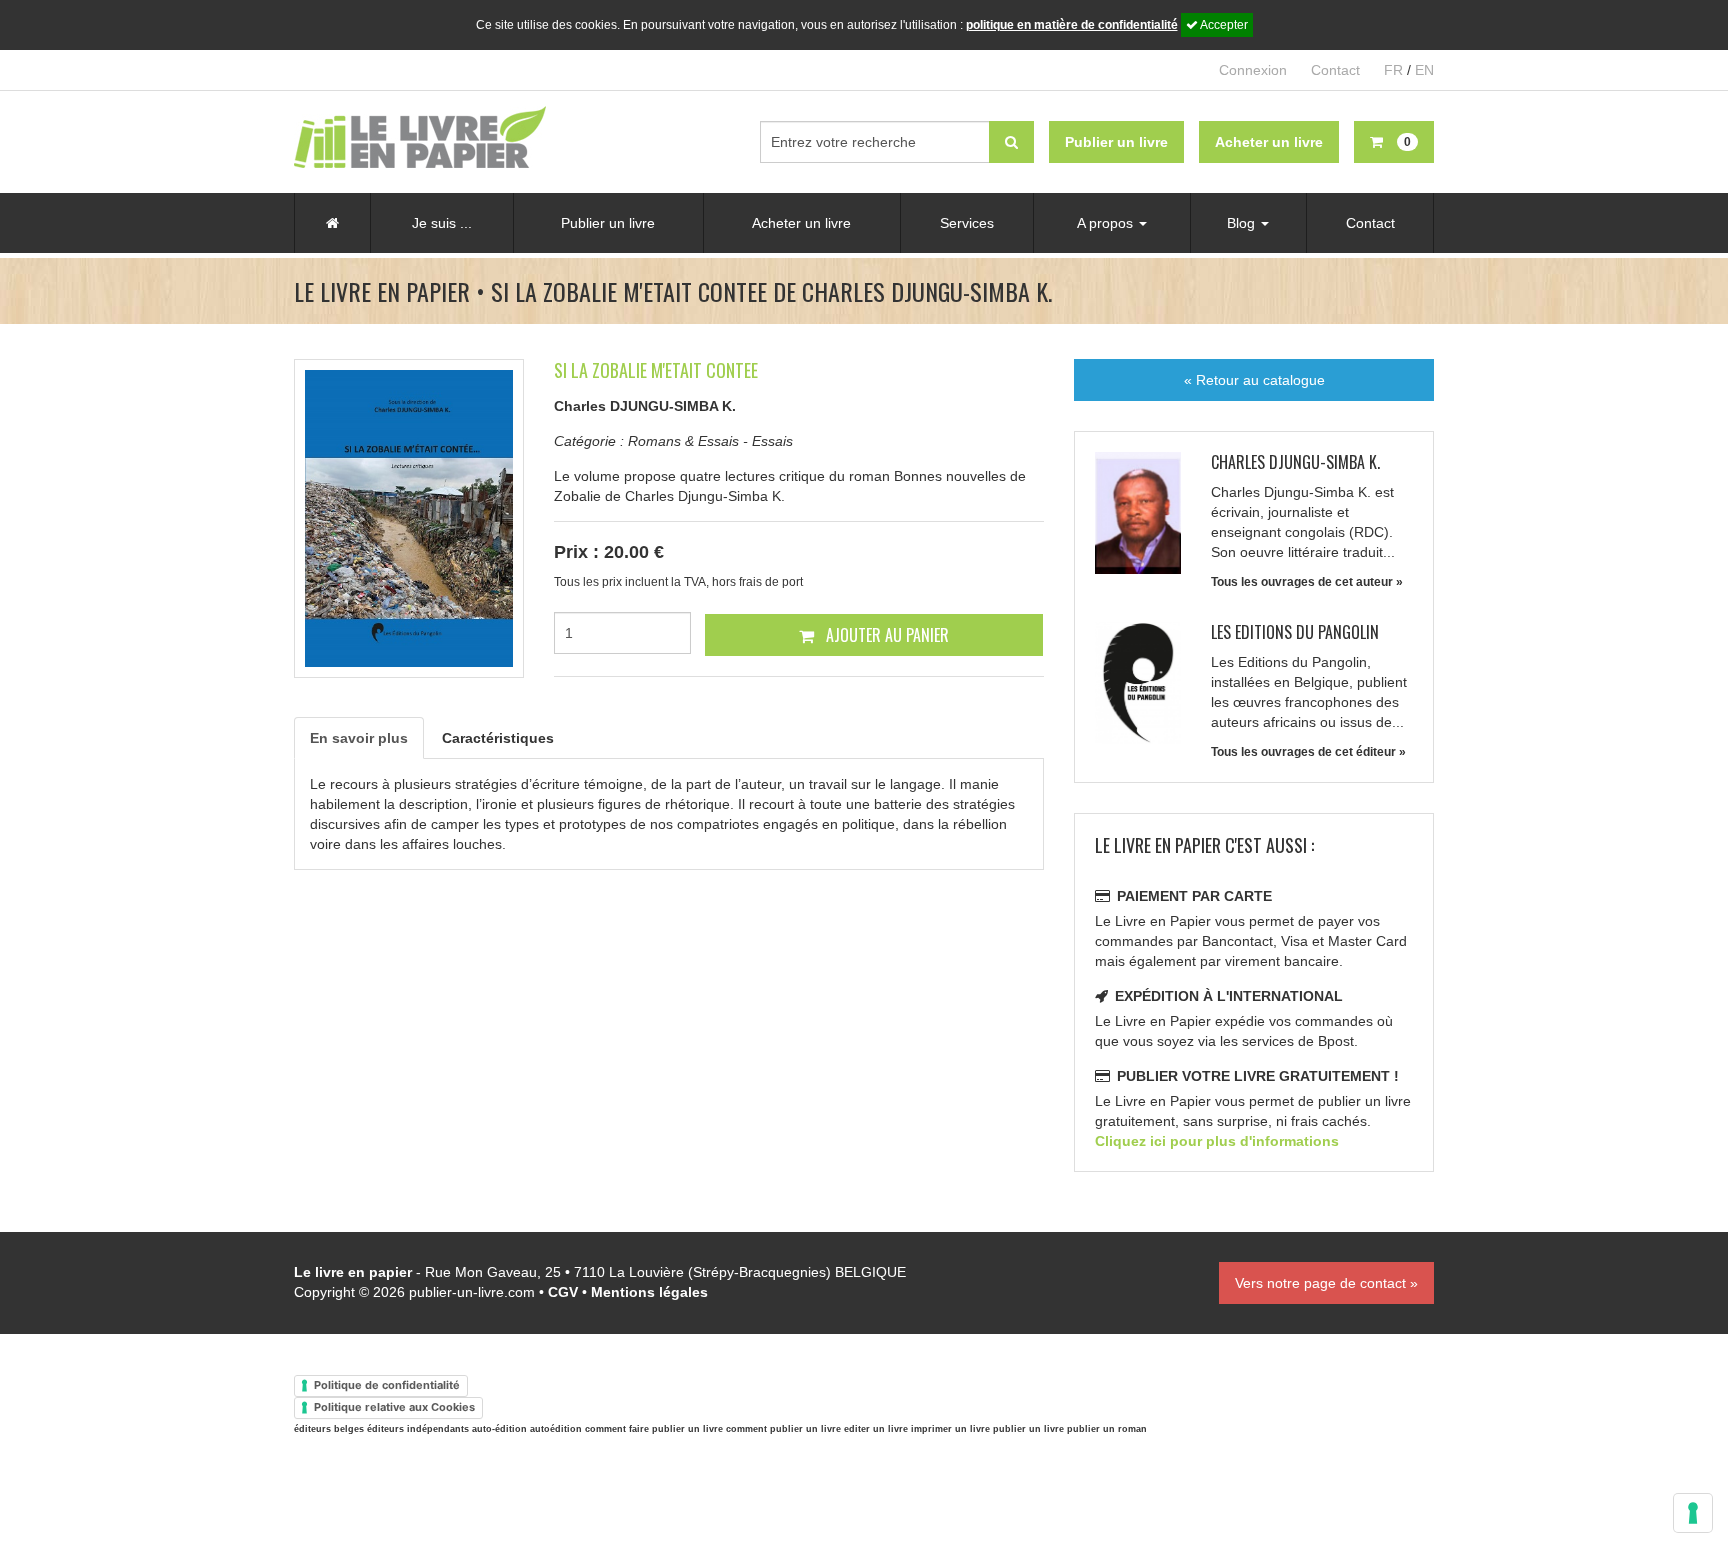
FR (1393, 70)
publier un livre (1028, 1429)
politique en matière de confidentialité (1072, 25)
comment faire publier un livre (654, 1429)
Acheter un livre (801, 223)
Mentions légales (649, 1292)
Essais (772, 441)
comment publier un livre (783, 1429)
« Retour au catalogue (1254, 380)
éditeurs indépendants (418, 1429)
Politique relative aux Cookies (394, 1407)
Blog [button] (1243, 223)
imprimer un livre (950, 1429)
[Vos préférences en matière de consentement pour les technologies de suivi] (1693, 1513)
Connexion (1253, 70)
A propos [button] (1107, 223)
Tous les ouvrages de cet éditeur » (1308, 752)
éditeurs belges (329, 1429)
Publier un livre (608, 223)
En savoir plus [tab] (359, 738)
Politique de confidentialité (387, 1385)
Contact (1335, 70)
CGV (563, 1292)
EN (1424, 70)
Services (967, 223)
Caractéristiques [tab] (498, 738)
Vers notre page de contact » (1326, 1283)
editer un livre (876, 1429)
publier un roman (1107, 1429)
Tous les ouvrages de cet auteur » (1307, 582)
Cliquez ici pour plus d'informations (1217, 1141)
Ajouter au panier (885, 635)
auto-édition (499, 1429)
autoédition (556, 1429)
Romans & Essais (683, 441)
